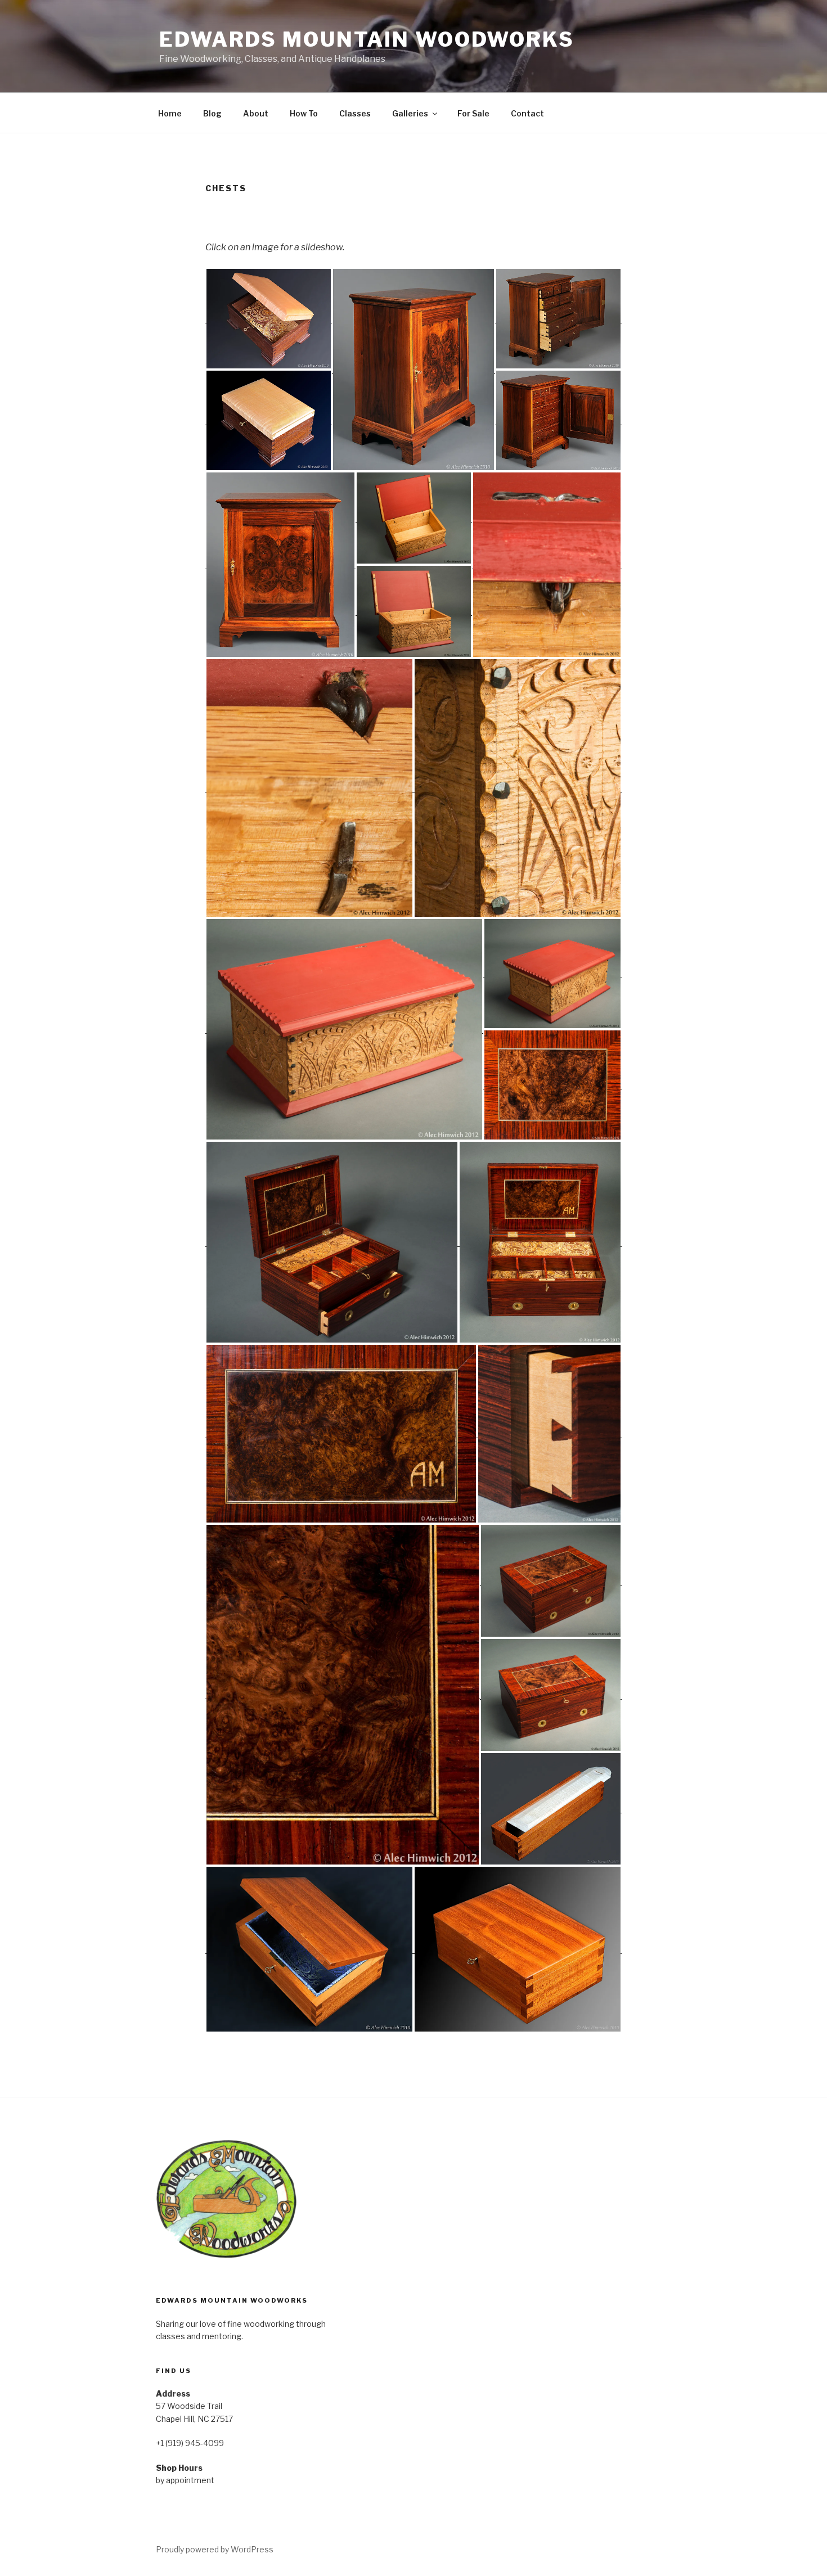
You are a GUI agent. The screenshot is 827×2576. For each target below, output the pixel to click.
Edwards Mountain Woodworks (367, 39)
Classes (355, 113)
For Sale (473, 113)
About (256, 113)
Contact (527, 113)
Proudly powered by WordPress (215, 2549)
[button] (269, 319)
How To (304, 113)
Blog (212, 113)
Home (170, 113)
